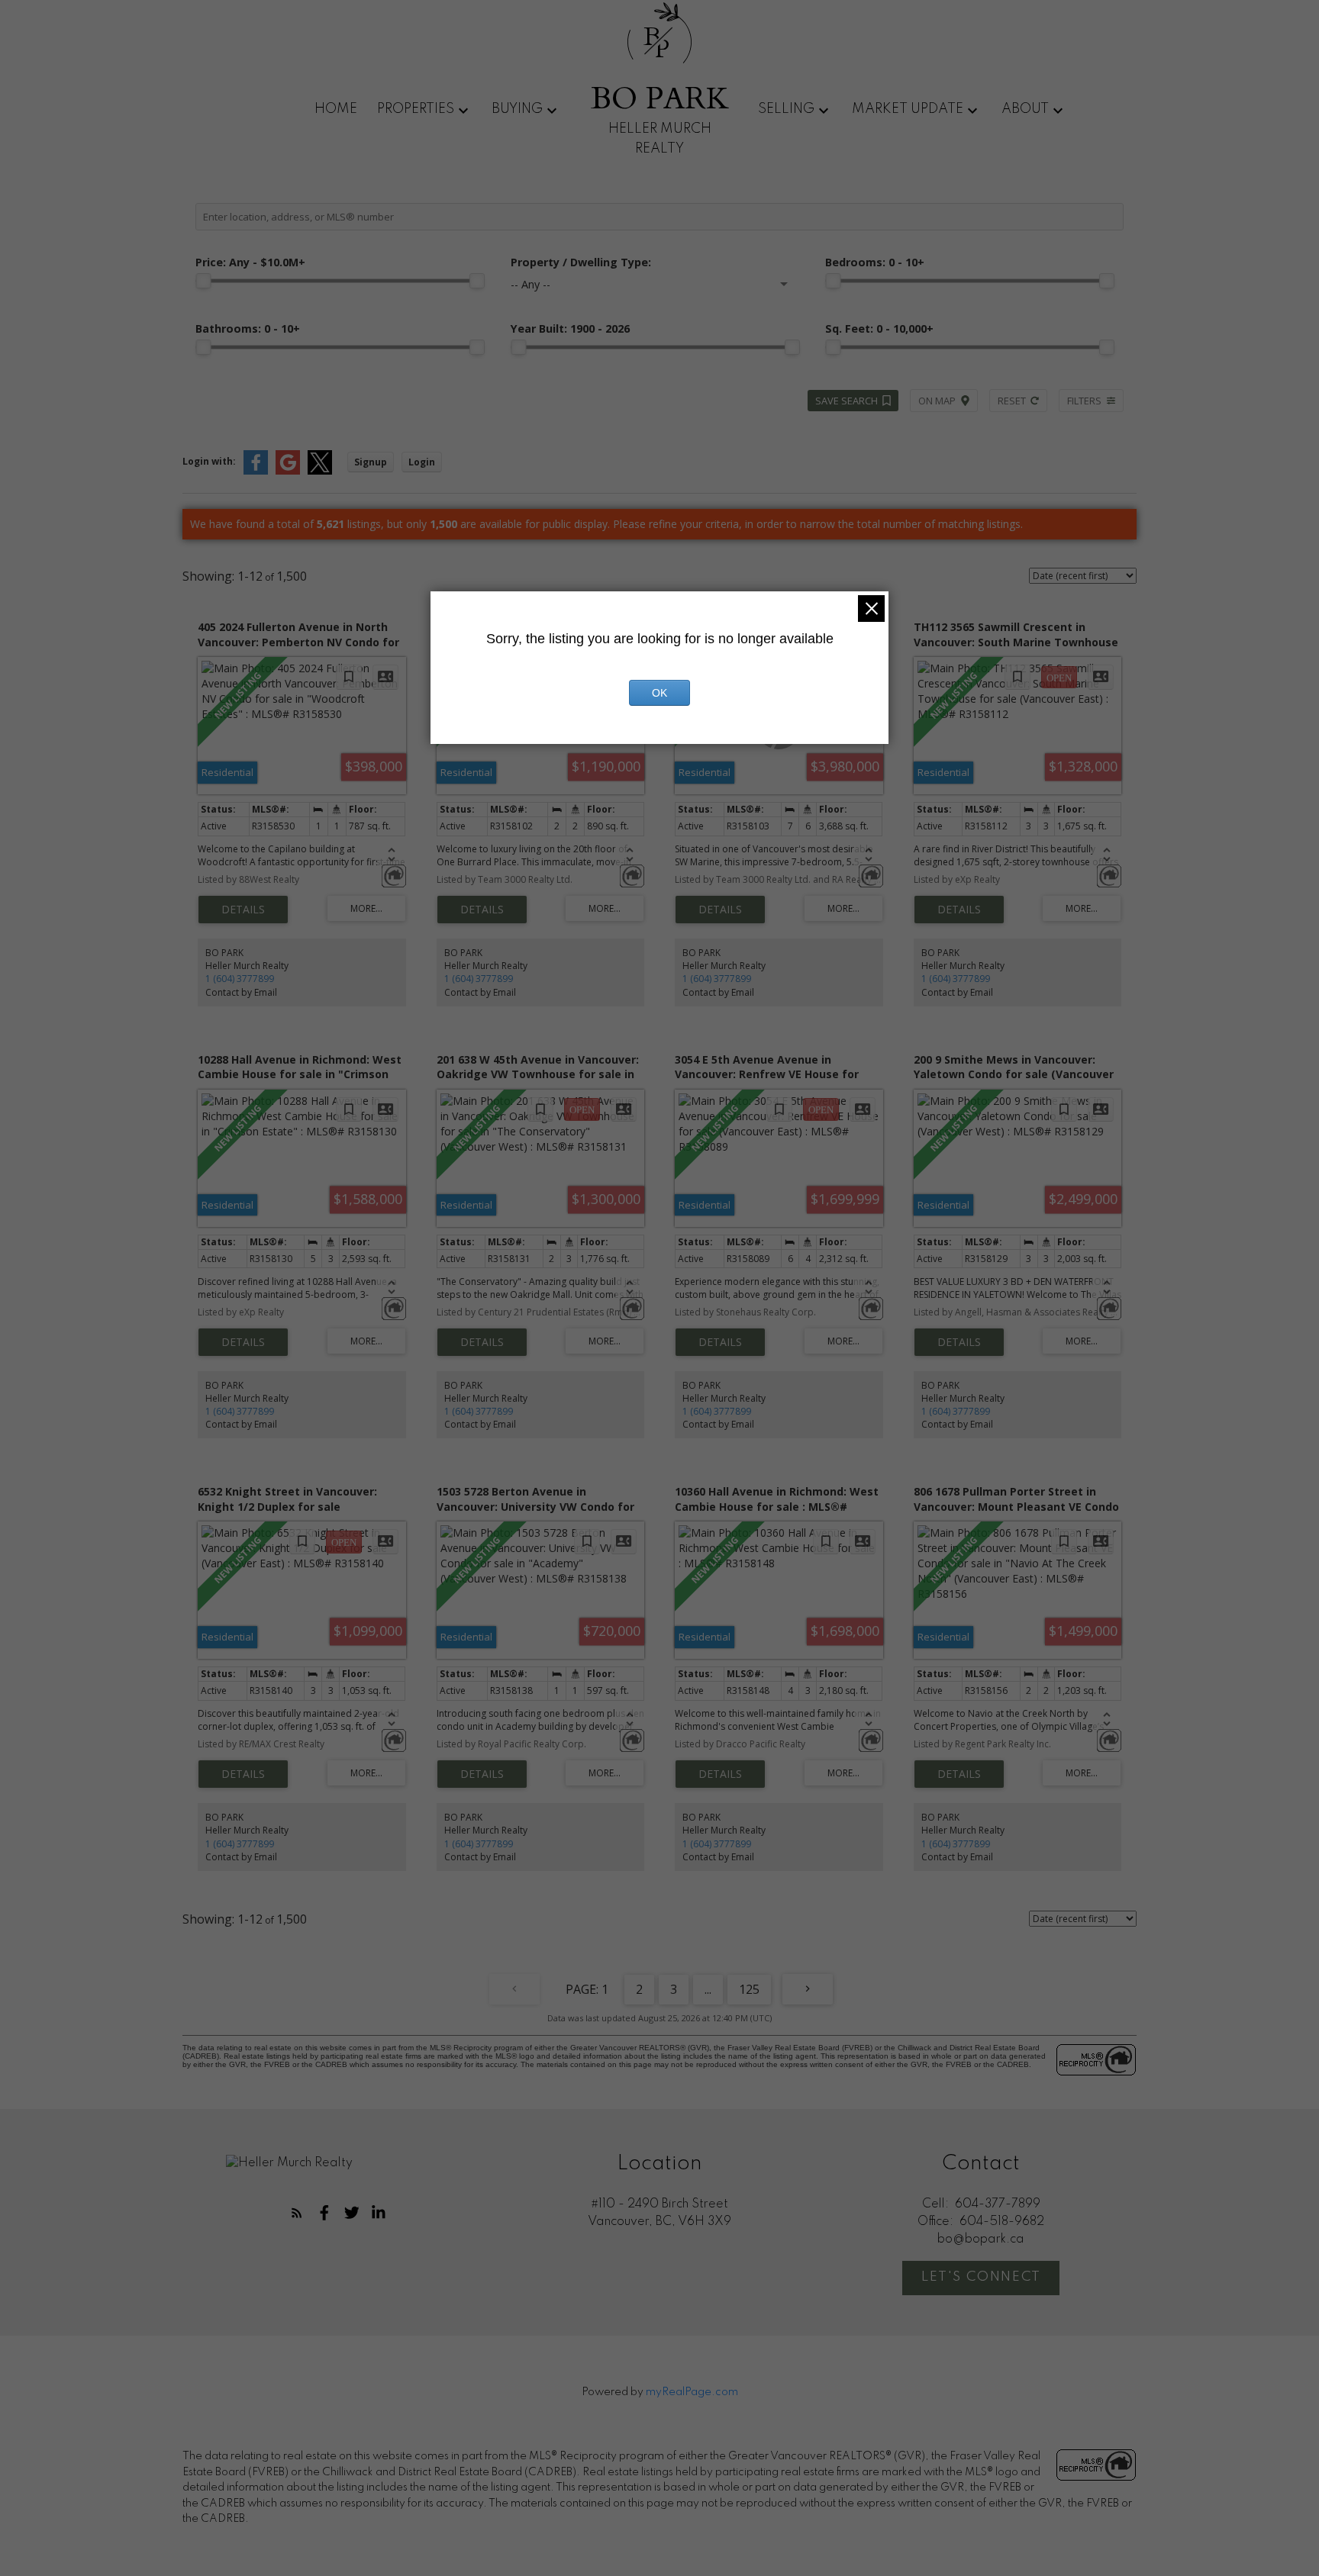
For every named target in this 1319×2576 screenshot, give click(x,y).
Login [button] (422, 462)
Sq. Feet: (879, 328)
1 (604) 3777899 (240, 979)
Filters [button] (1084, 401)
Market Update (908, 109)
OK (659, 693)
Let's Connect (981, 2277)
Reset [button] (1012, 401)
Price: (250, 262)
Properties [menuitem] (416, 109)
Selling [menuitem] (786, 109)
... (708, 1989)
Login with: (209, 461)
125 (749, 1989)
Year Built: (570, 328)
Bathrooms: (248, 328)
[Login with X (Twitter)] (320, 471)
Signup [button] (371, 462)
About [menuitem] (1025, 109)
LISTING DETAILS (243, 910)
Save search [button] (847, 401)
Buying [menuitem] (517, 109)
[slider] (203, 281)
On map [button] (937, 401)
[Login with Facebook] (256, 471)
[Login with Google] (288, 471)
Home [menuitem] (336, 109)
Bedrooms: (875, 262)
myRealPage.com (692, 2392)
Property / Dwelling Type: (581, 262)
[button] (297, 2213)
